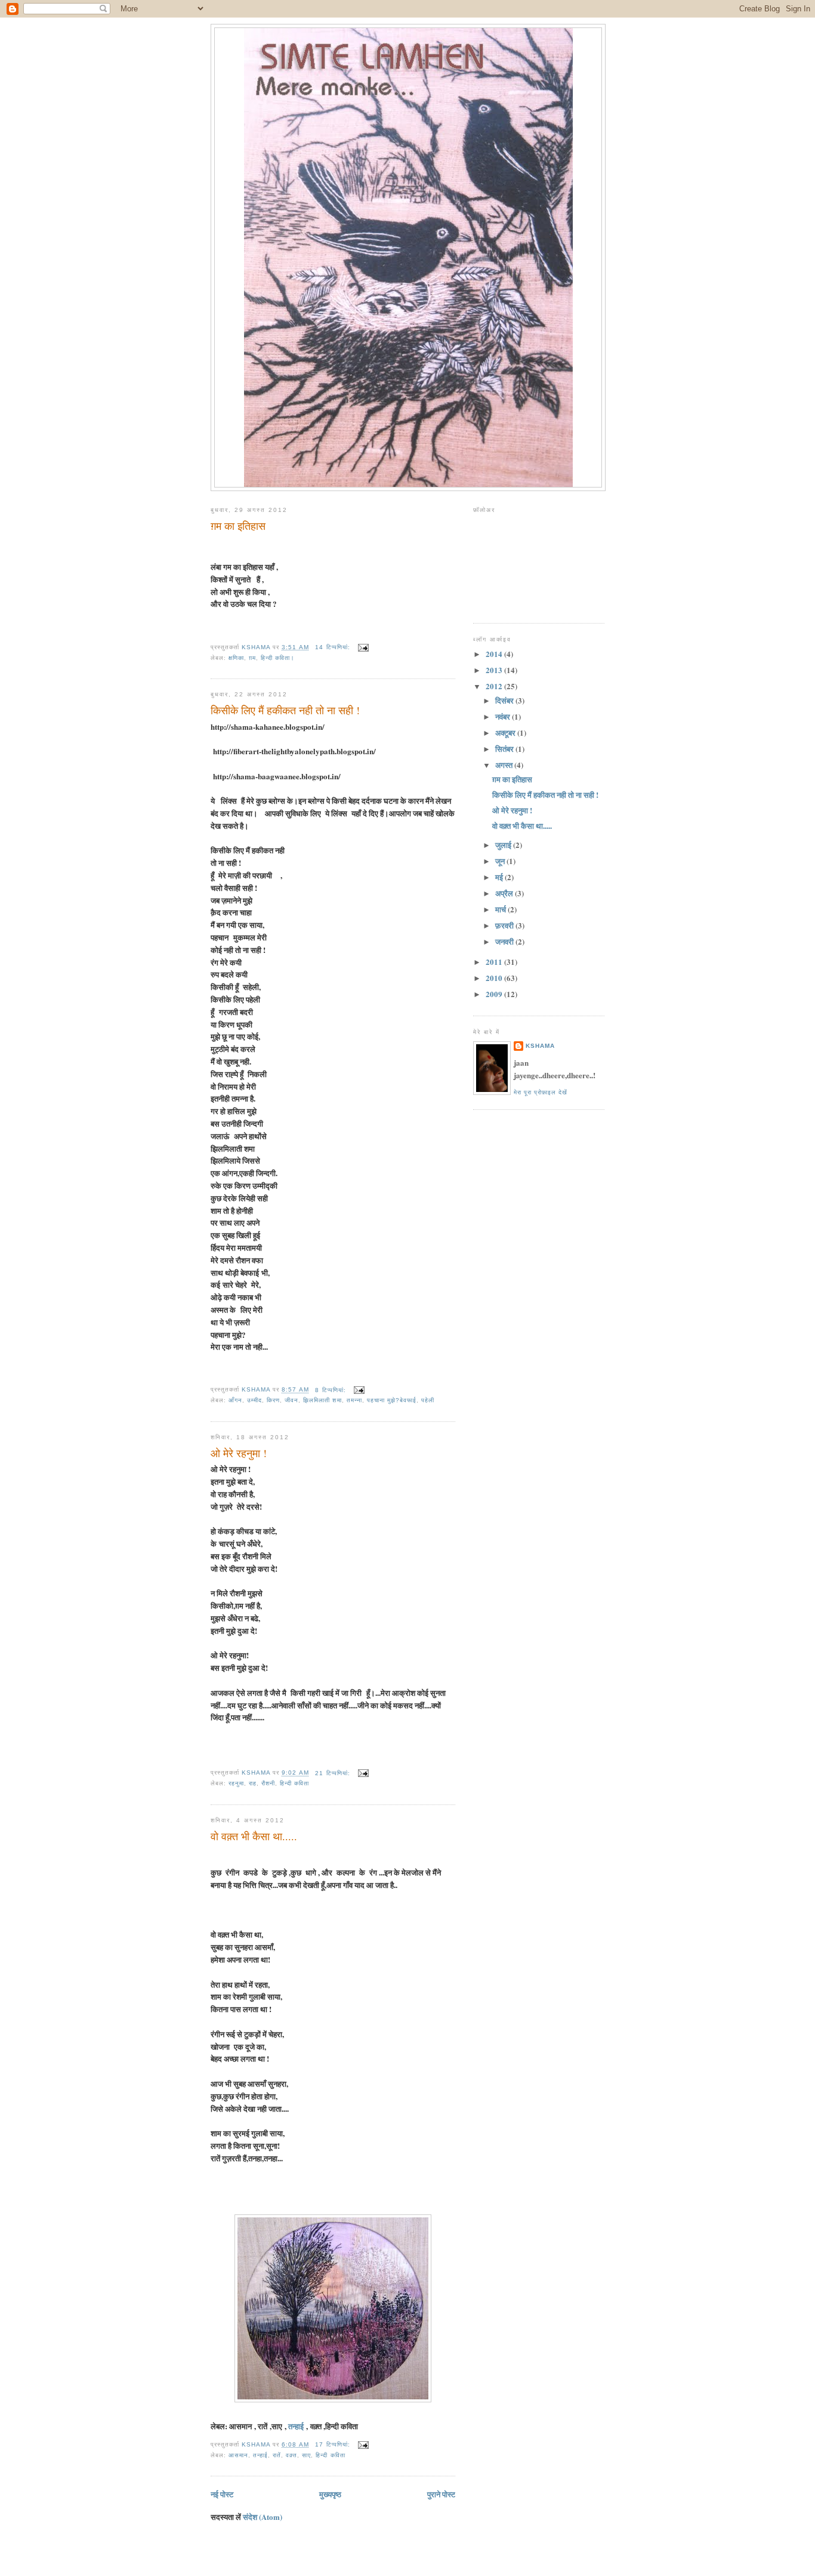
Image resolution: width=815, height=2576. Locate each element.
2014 (495, 654)
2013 (495, 670)
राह (253, 1783)
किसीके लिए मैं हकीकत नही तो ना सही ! (285, 710)
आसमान (238, 2455)
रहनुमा (236, 1783)
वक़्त (291, 2455)
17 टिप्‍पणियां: (334, 2444)
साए (306, 2455)
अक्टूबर (506, 732)
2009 (495, 994)
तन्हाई (297, 2426)
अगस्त (505, 765)
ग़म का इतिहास (238, 526)
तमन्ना (354, 1400)
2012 (495, 686)
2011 (495, 962)
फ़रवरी (505, 925)
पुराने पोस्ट (441, 2494)
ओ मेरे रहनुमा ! (239, 1453)
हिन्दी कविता (294, 1783)
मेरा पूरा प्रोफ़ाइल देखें (541, 1092)
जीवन (291, 1400)
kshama (540, 1046)
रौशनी (268, 1783)
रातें (277, 2455)
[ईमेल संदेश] (363, 647)
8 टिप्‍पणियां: (331, 1390)
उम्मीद (254, 1400)
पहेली (428, 1400)
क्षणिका (236, 658)
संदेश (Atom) (263, 2517)
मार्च (501, 909)
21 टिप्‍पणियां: (334, 1773)
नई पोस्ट (222, 2494)
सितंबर (505, 749)
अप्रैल (505, 893)
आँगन (235, 1400)
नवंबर (504, 716)
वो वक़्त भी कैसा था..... (254, 1836)
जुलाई (504, 845)
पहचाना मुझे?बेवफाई (392, 1400)
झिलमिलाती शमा (322, 1400)
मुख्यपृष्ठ (330, 2494)
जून (501, 861)
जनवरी (505, 941)
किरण (273, 1400)
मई (500, 877)
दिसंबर (505, 700)
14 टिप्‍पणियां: (334, 647)
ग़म (252, 658)
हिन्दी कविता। (278, 658)
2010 (495, 978)
